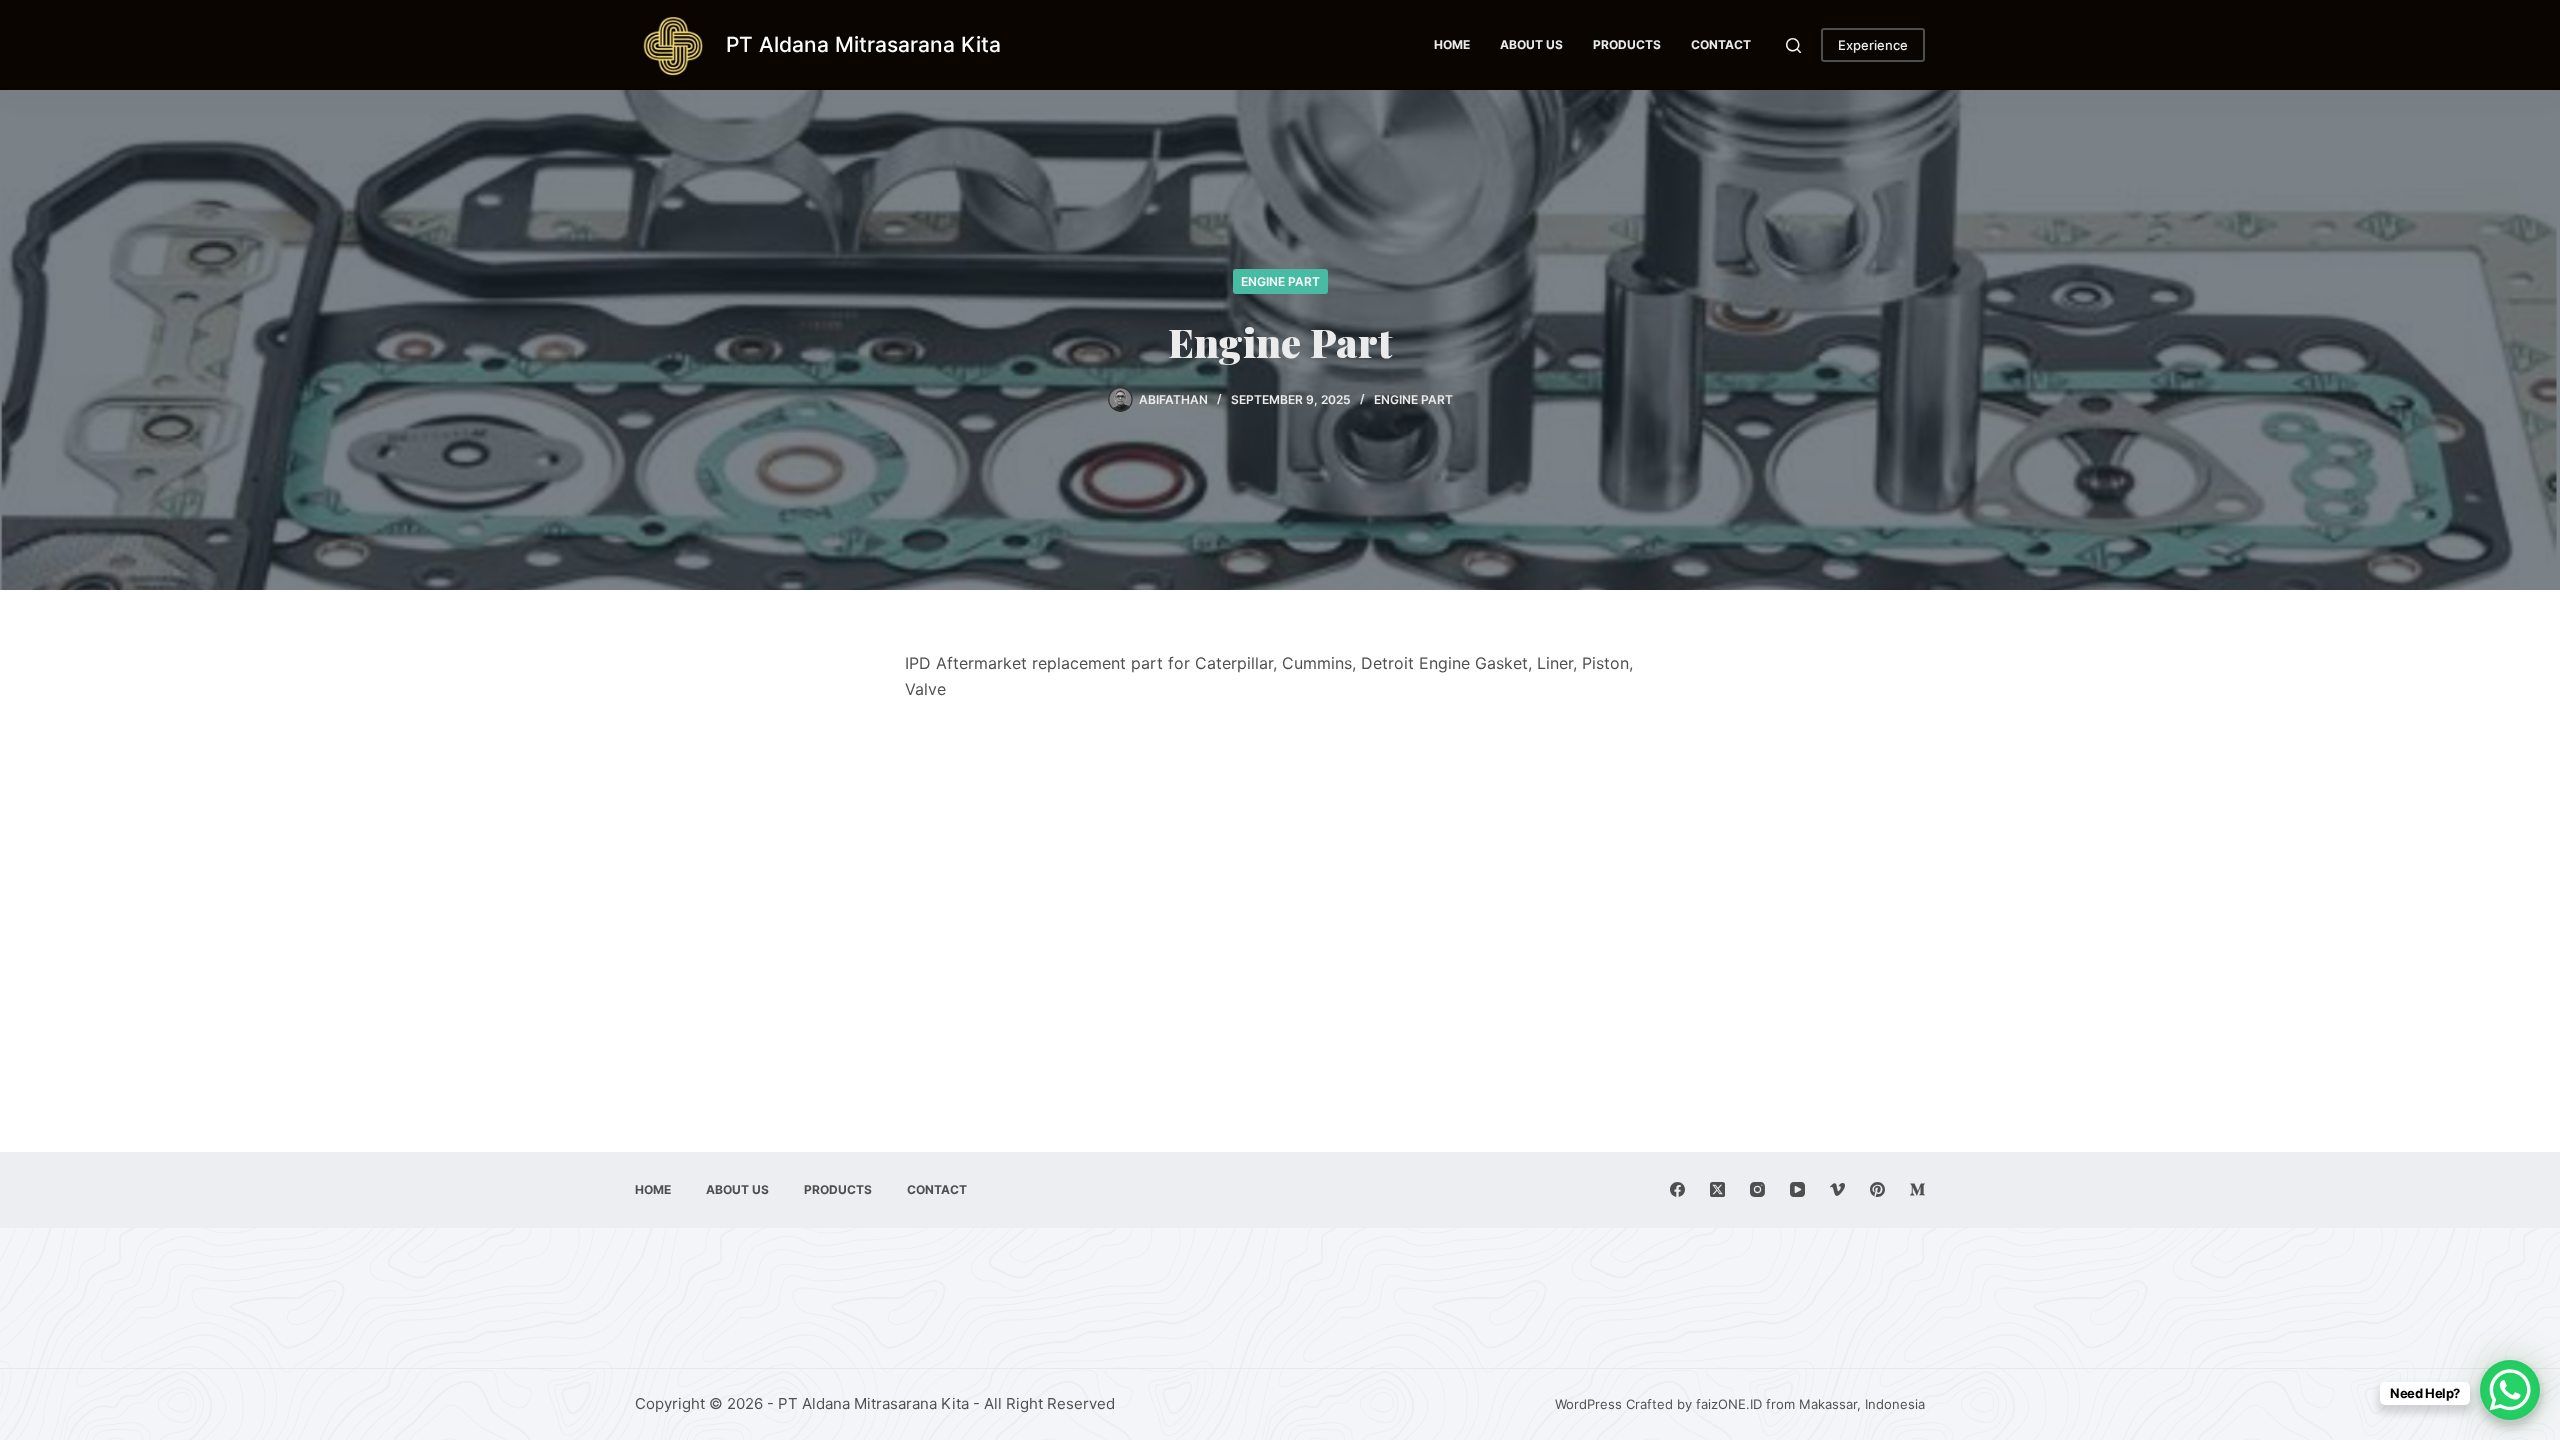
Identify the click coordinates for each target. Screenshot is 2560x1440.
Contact (1721, 44)
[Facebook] (1677, 1189)
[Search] (1793, 45)
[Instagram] (1757, 1189)
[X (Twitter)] (1717, 1189)
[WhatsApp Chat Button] (2510, 1390)
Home (1452, 44)
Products (1627, 44)
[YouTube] (1797, 1189)
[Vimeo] (1837, 1189)
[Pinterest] (1877, 1189)
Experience (1873, 45)
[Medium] (1917, 1189)
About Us (1531, 44)
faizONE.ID (1729, 1404)
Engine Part (1280, 281)
